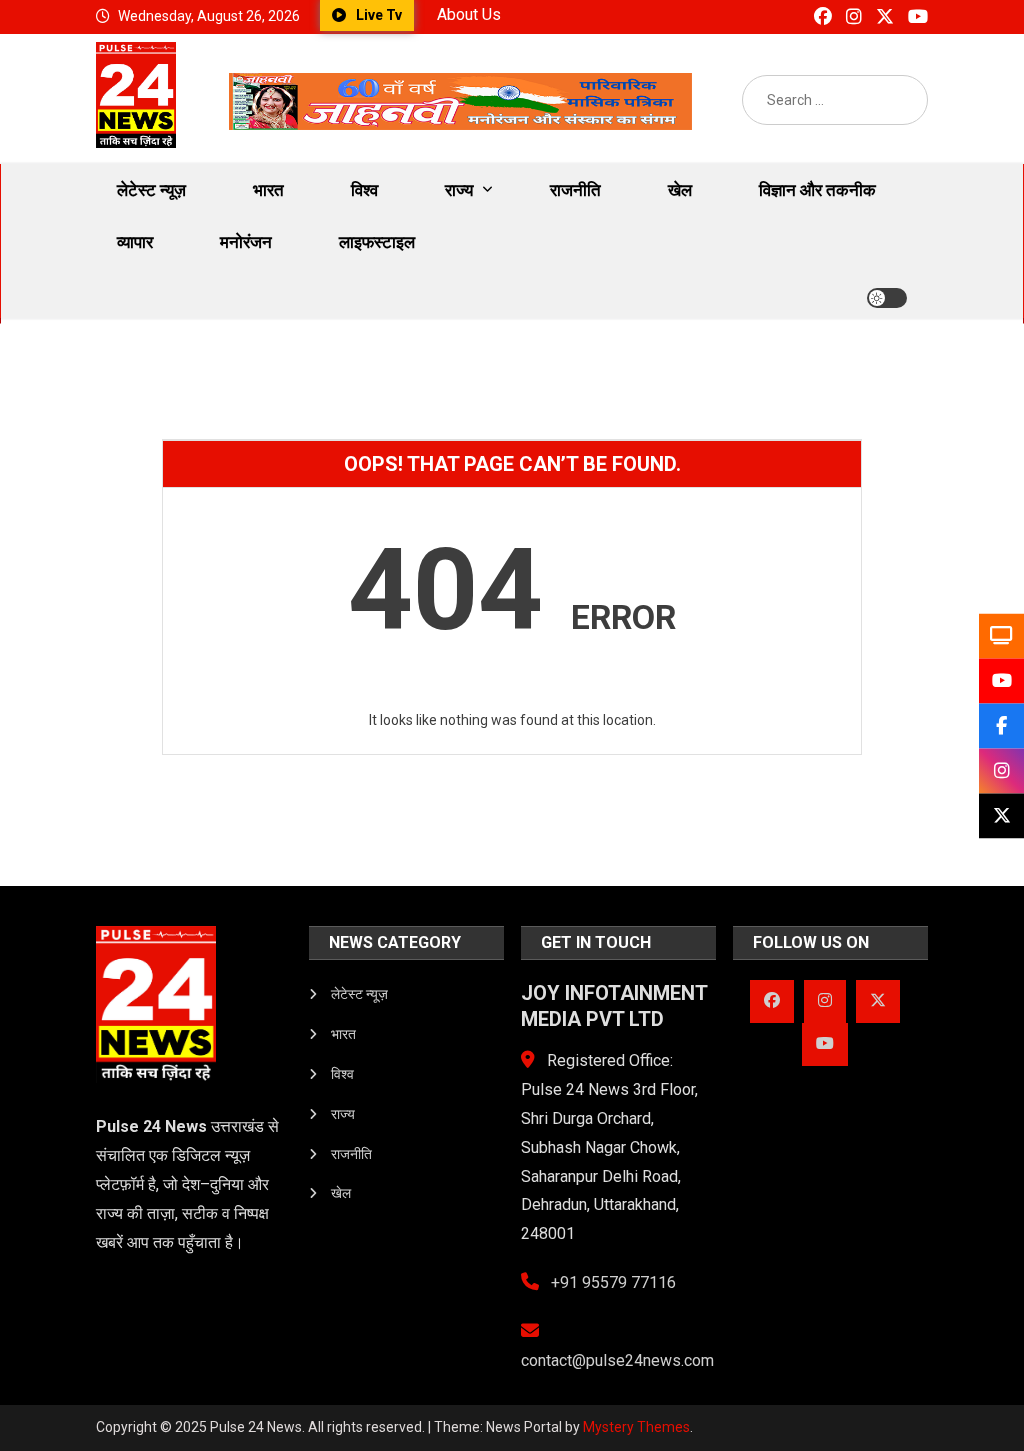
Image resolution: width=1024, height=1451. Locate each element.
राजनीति (575, 190)
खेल (680, 190)
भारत (268, 190)
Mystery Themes (636, 1427)
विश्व (364, 190)
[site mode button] (887, 298)
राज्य (459, 190)
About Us (469, 14)
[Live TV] (1001, 635)
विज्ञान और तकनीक (817, 190)
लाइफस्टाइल (377, 242)
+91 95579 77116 (611, 1282)
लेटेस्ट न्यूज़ (151, 190)
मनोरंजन (246, 242)
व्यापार (135, 242)
